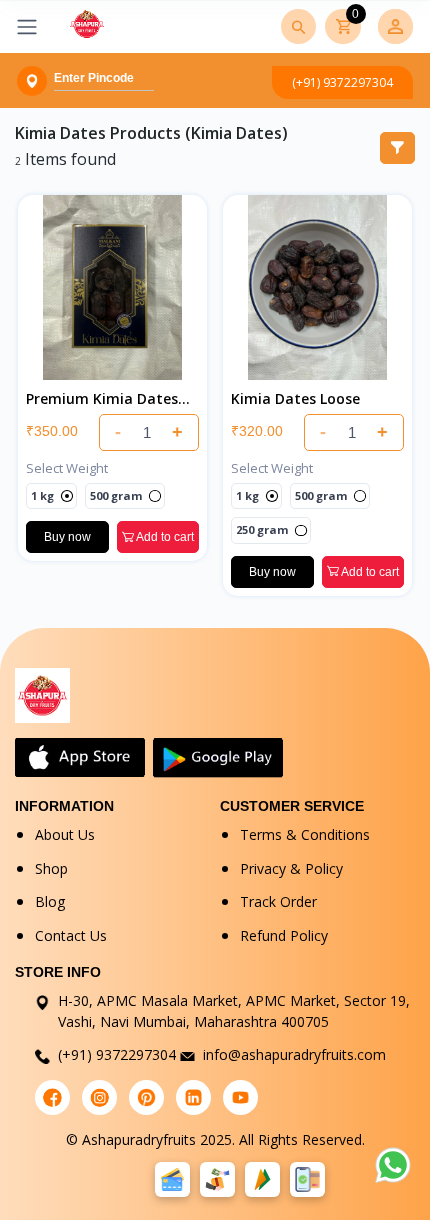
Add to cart (164, 537)
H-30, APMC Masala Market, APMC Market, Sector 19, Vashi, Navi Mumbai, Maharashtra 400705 (234, 1011)
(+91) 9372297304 (342, 82)
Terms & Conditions (305, 834)
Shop (51, 868)
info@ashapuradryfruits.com (294, 1054)
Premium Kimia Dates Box (102, 399)
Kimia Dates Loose (295, 398)
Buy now (67, 537)
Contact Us (71, 935)
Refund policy (284, 935)
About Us (65, 834)
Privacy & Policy (291, 868)
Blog (50, 901)
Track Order (278, 901)
